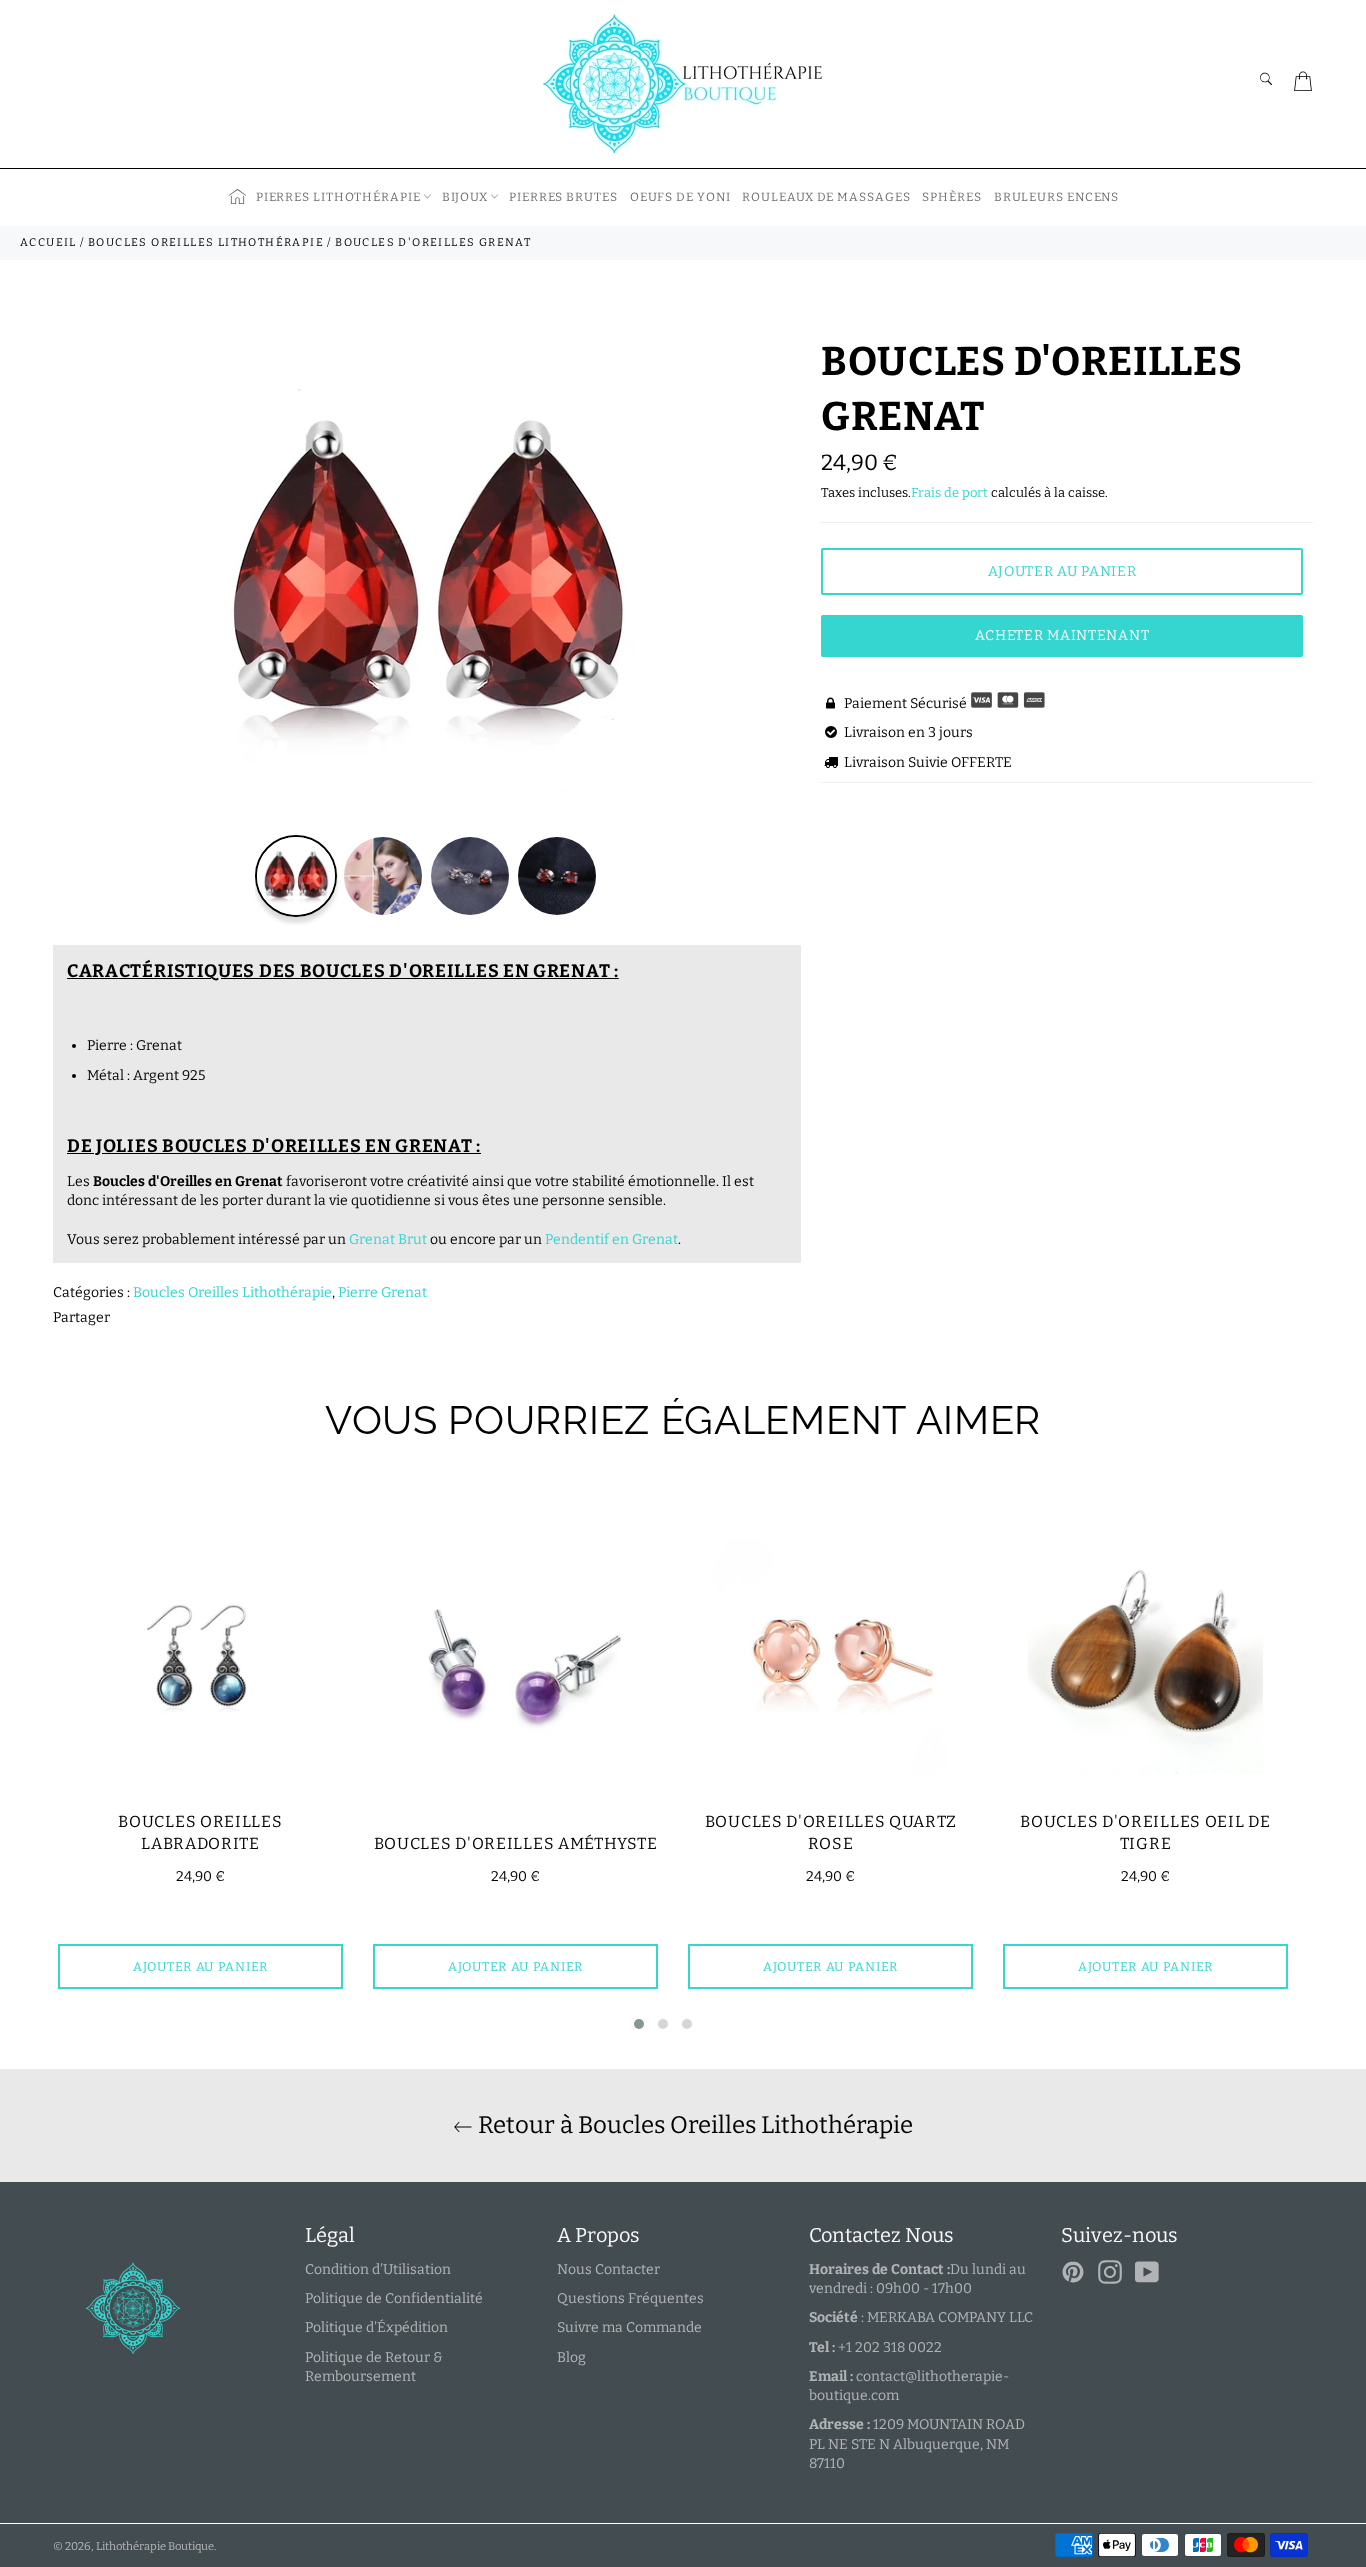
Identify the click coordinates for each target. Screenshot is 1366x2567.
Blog (571, 2357)
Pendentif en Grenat (611, 1239)
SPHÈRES (951, 197)
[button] (639, 2024)
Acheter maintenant (1062, 635)
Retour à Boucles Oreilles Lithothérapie (693, 2125)
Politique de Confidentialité (394, 2298)
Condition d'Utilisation (378, 2269)
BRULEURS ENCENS (1057, 197)
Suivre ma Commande (629, 2327)
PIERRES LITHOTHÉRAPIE (338, 197)
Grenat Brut (388, 1239)
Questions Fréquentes (630, 2298)
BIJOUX (465, 197)
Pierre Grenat (382, 1292)
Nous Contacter (608, 2269)
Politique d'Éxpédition (376, 2327)
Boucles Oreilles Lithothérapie (232, 1292)
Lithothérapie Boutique (155, 2546)
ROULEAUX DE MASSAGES (826, 197)
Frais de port (949, 492)
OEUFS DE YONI (680, 197)
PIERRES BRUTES (563, 197)
